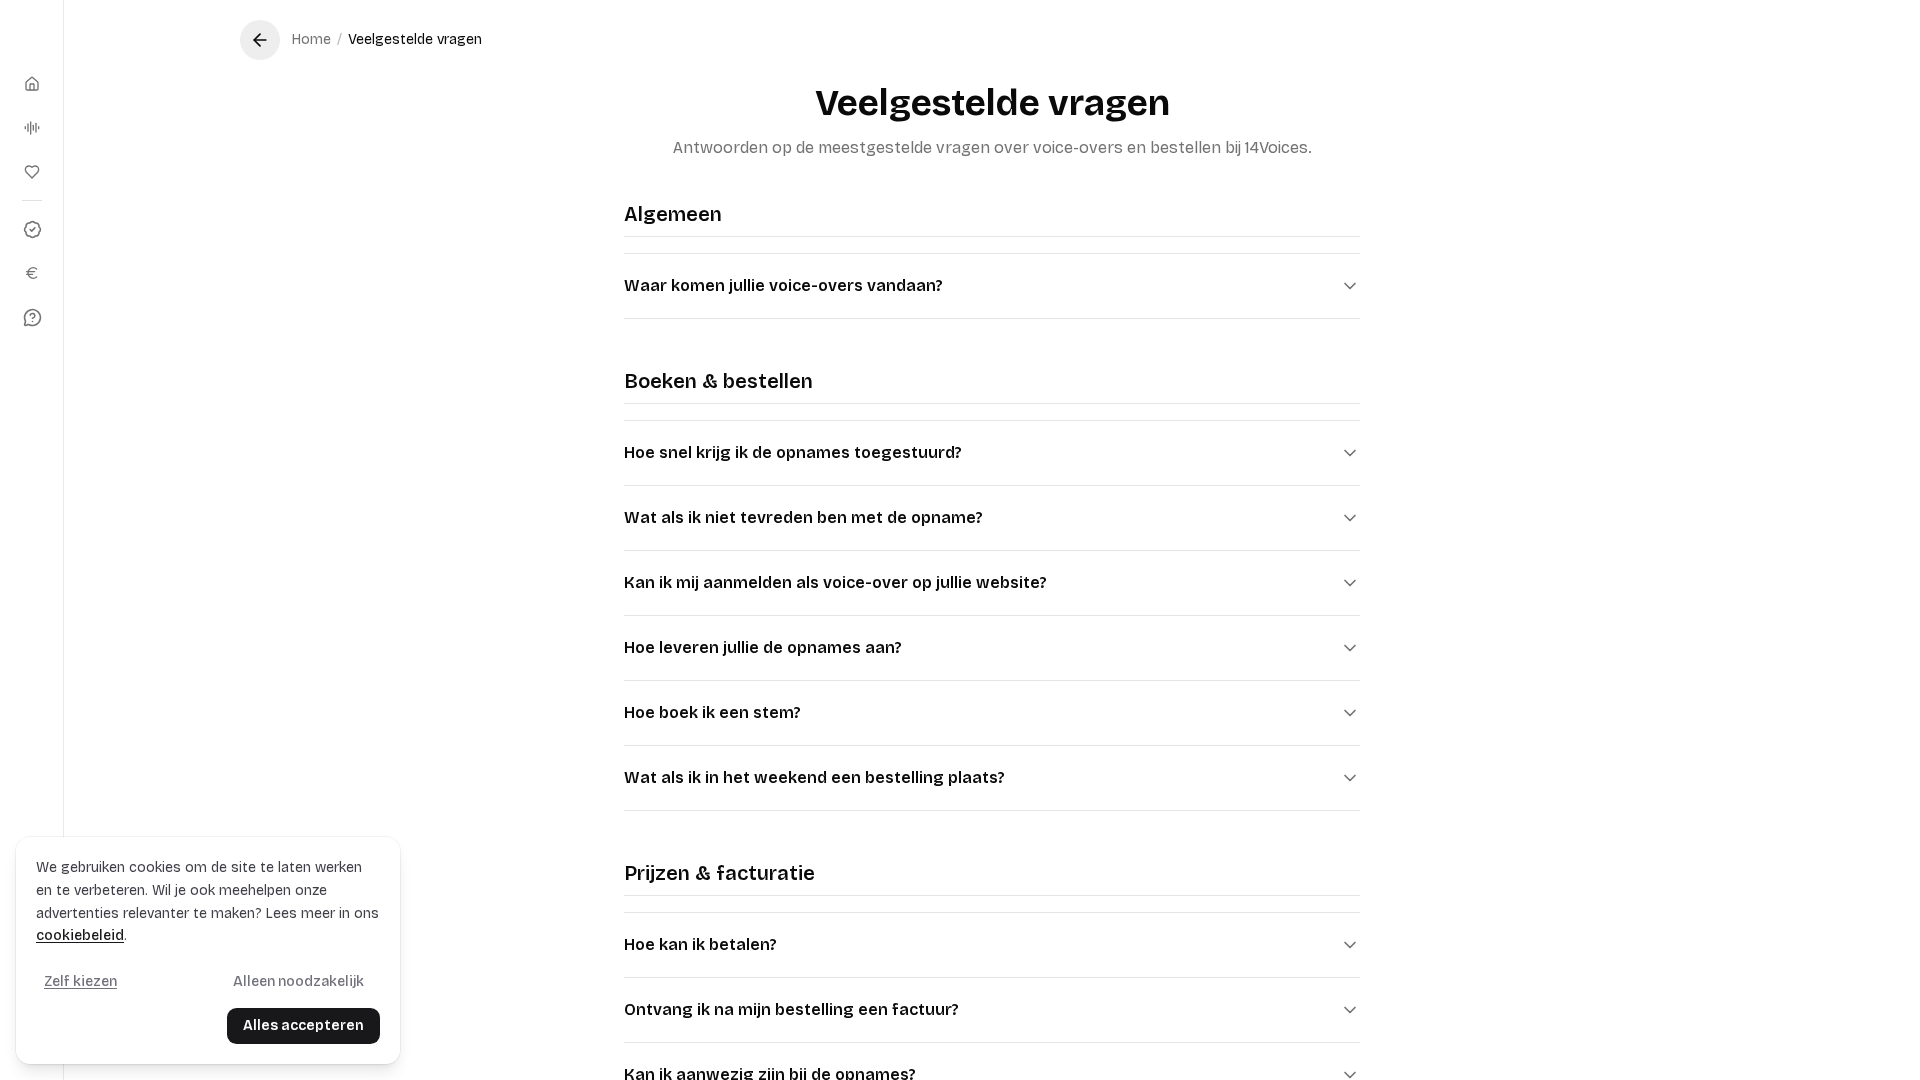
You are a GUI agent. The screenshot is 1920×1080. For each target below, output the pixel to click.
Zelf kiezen (80, 981)
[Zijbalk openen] (32, 36)
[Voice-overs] (32, 128)
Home (311, 39)
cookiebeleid (80, 935)
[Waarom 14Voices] (32, 229)
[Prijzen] (32, 273)
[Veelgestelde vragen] (32, 317)
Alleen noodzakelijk (298, 981)
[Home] (32, 84)
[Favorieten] (32, 172)
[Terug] (260, 40)
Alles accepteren (303, 1025)
